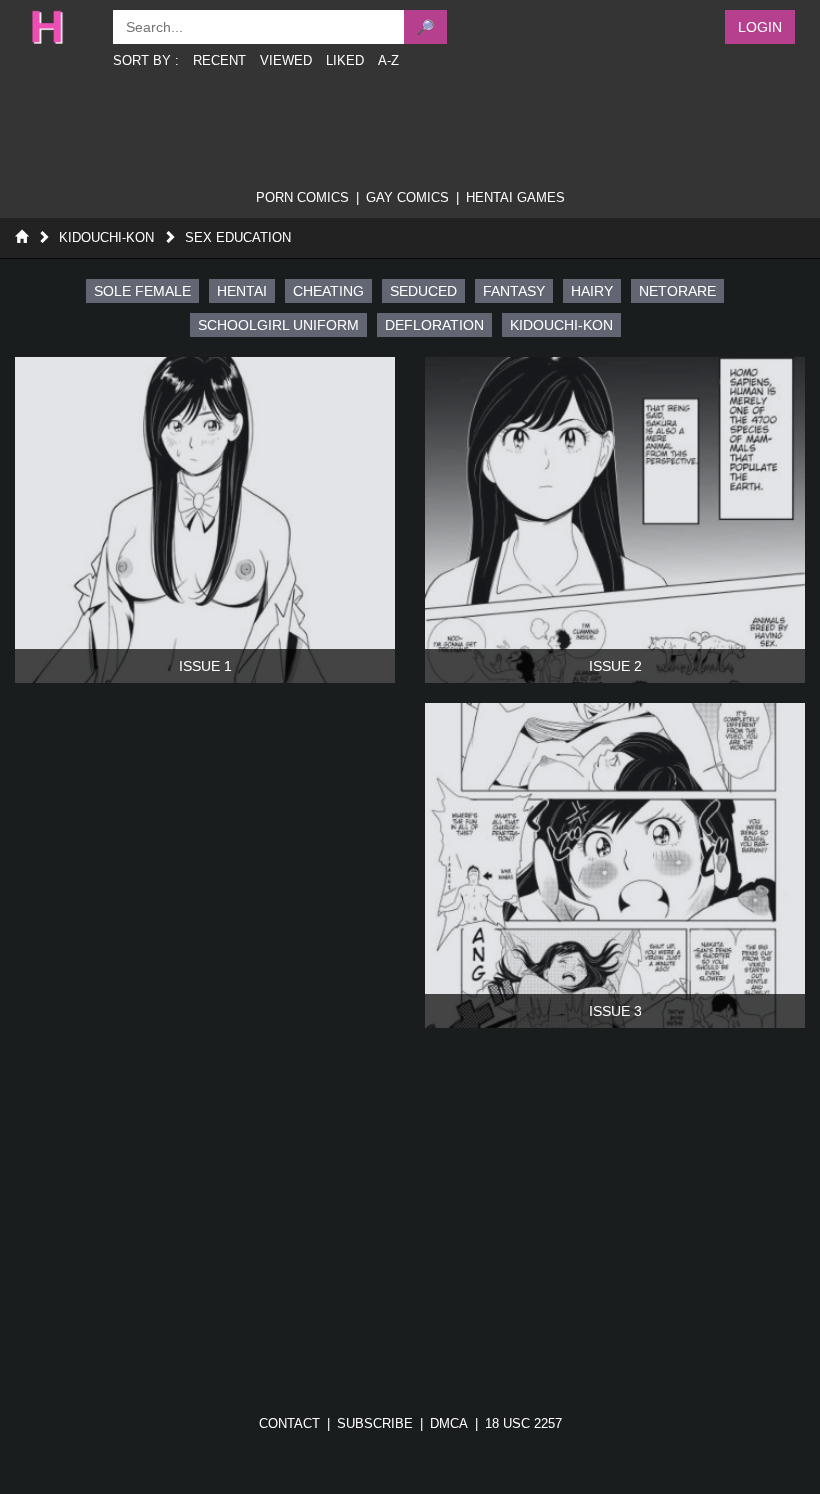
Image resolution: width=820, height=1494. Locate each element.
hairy (592, 291)
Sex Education (238, 237)
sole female (142, 291)
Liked (345, 60)
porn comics (302, 197)
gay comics (407, 197)
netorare (677, 291)
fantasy (514, 291)
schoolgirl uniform (278, 325)
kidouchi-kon (561, 325)
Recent (219, 60)
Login (760, 27)
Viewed (286, 60)
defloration (434, 325)
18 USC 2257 (523, 1423)
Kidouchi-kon (106, 237)
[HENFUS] (61, 27)
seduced (423, 291)
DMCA (449, 1423)
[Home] (21, 237)
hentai (242, 291)
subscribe (375, 1423)
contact (289, 1423)
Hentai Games (515, 197)
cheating (328, 291)
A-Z (388, 60)
